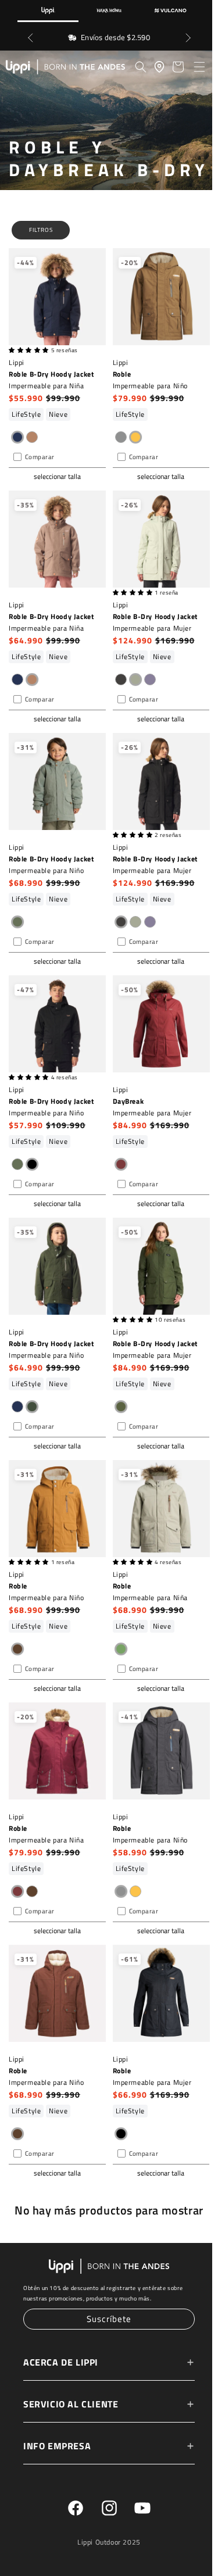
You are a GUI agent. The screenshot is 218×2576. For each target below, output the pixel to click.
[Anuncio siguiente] (188, 38)
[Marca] (48, 11)
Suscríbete (106, 2320)
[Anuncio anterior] (30, 38)
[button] (199, 67)
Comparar (40, 478)
